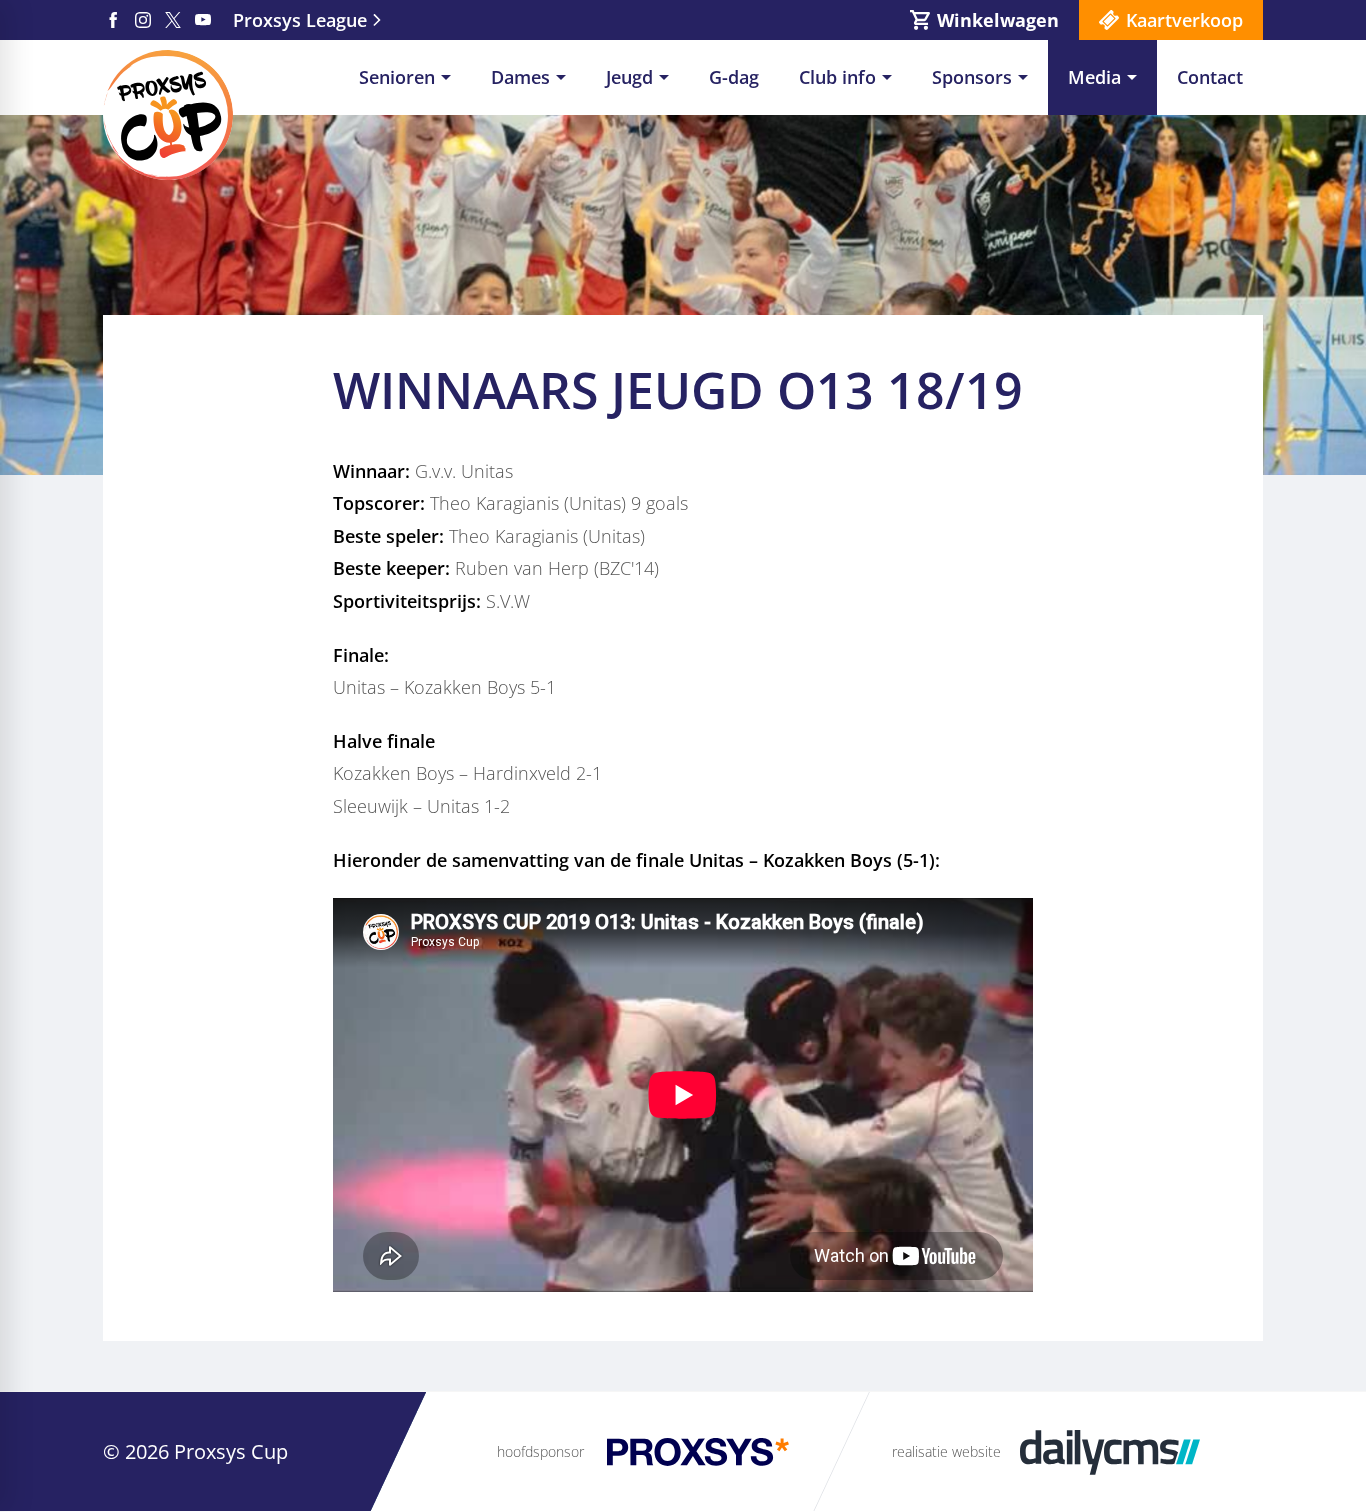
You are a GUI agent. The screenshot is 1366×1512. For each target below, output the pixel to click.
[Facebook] (113, 20)
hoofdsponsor (540, 1451)
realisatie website (946, 1451)
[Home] (168, 115)
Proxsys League (300, 20)
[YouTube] (203, 20)
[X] (173, 20)
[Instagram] (143, 20)
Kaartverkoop (1184, 20)
